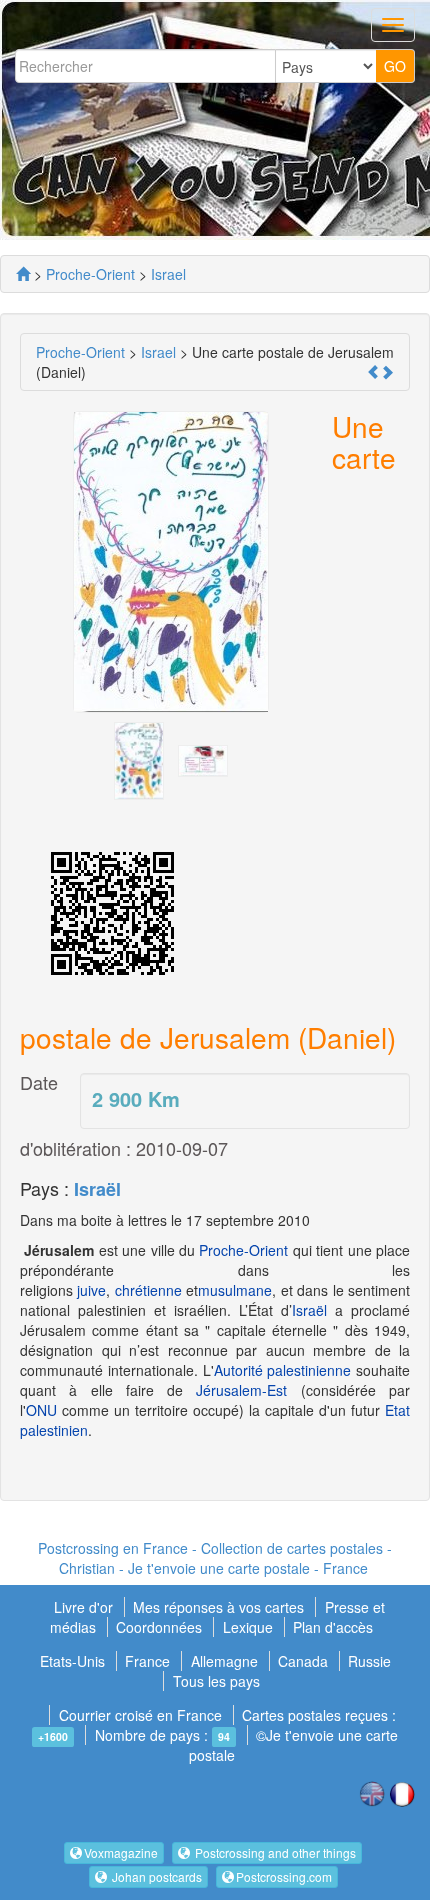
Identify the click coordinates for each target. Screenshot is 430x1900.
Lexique (248, 1627)
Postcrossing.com (284, 1876)
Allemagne (224, 1661)
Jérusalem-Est (241, 1390)
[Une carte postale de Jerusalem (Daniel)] (139, 759)
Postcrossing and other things (274, 1852)
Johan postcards (155, 1876)
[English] (372, 1792)
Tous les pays (216, 1681)
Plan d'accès (333, 1627)
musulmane (235, 1290)
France (147, 1661)
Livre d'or (85, 1607)
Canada (303, 1661)
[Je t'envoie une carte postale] (23, 274)
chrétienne (148, 1290)
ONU (41, 1410)
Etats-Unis (72, 1661)
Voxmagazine (121, 1852)
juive (91, 1290)
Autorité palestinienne (283, 1370)
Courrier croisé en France (140, 1715)
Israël (97, 1189)
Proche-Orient (243, 1250)
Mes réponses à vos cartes (220, 1607)
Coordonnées (159, 1627)
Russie (369, 1661)
